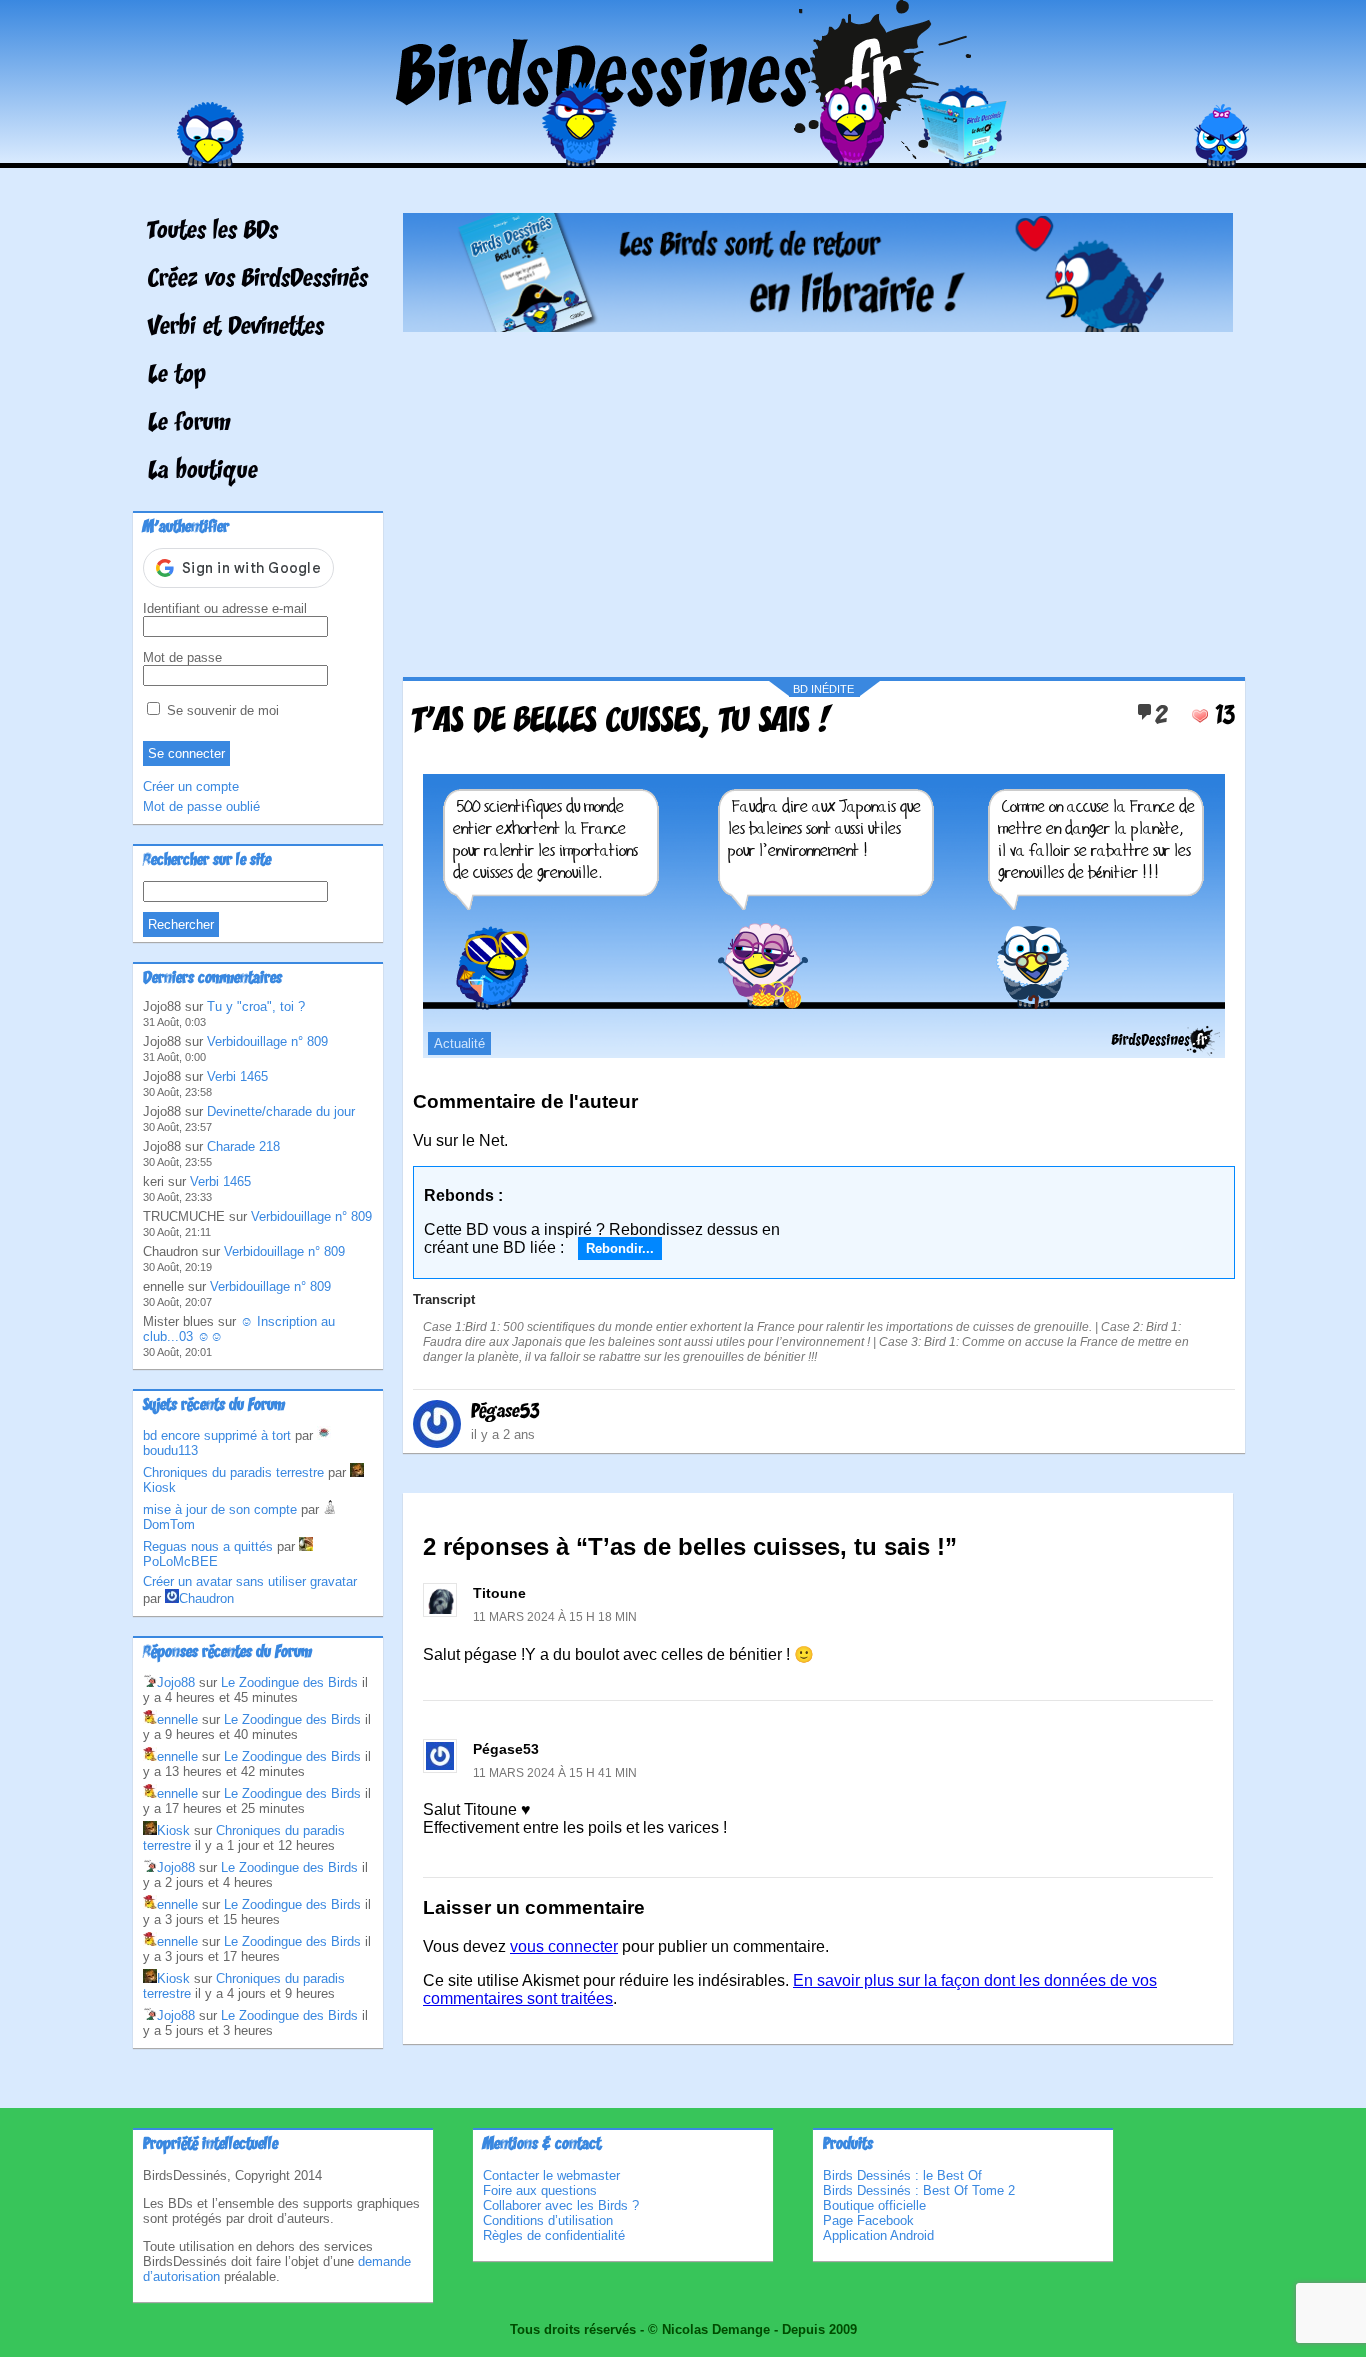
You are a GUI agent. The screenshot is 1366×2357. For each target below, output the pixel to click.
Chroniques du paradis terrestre (233, 1472)
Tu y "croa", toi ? (256, 1006)
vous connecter (564, 1946)
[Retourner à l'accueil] (683, 153)
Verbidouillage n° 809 (267, 1041)
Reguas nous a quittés (208, 1546)
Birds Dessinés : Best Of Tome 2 (919, 2190)
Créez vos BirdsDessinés (258, 280)
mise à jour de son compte (220, 1509)
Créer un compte (191, 786)
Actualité (459, 1043)
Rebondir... (620, 1248)
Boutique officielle (874, 2205)
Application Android (878, 2235)
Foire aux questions (540, 2190)
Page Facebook (868, 2220)
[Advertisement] (818, 497)
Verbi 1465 (237, 1076)
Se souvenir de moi (221, 710)
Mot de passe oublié (201, 806)
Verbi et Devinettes (236, 328)
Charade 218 (243, 1146)
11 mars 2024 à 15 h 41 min (555, 1773)
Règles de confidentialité (554, 2235)
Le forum (189, 424)
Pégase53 (505, 1412)
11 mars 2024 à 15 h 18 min (555, 1617)
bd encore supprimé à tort (217, 1435)
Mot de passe (182, 657)
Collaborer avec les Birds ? (561, 2205)
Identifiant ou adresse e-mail (225, 608)
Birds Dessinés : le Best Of (902, 2175)
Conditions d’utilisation (548, 2220)
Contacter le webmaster (551, 2175)
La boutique (203, 472)
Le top (177, 376)
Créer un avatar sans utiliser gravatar (250, 1581)
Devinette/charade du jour (281, 1111)
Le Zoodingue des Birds (289, 1682)
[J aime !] (1200, 716)
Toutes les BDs (213, 232)
